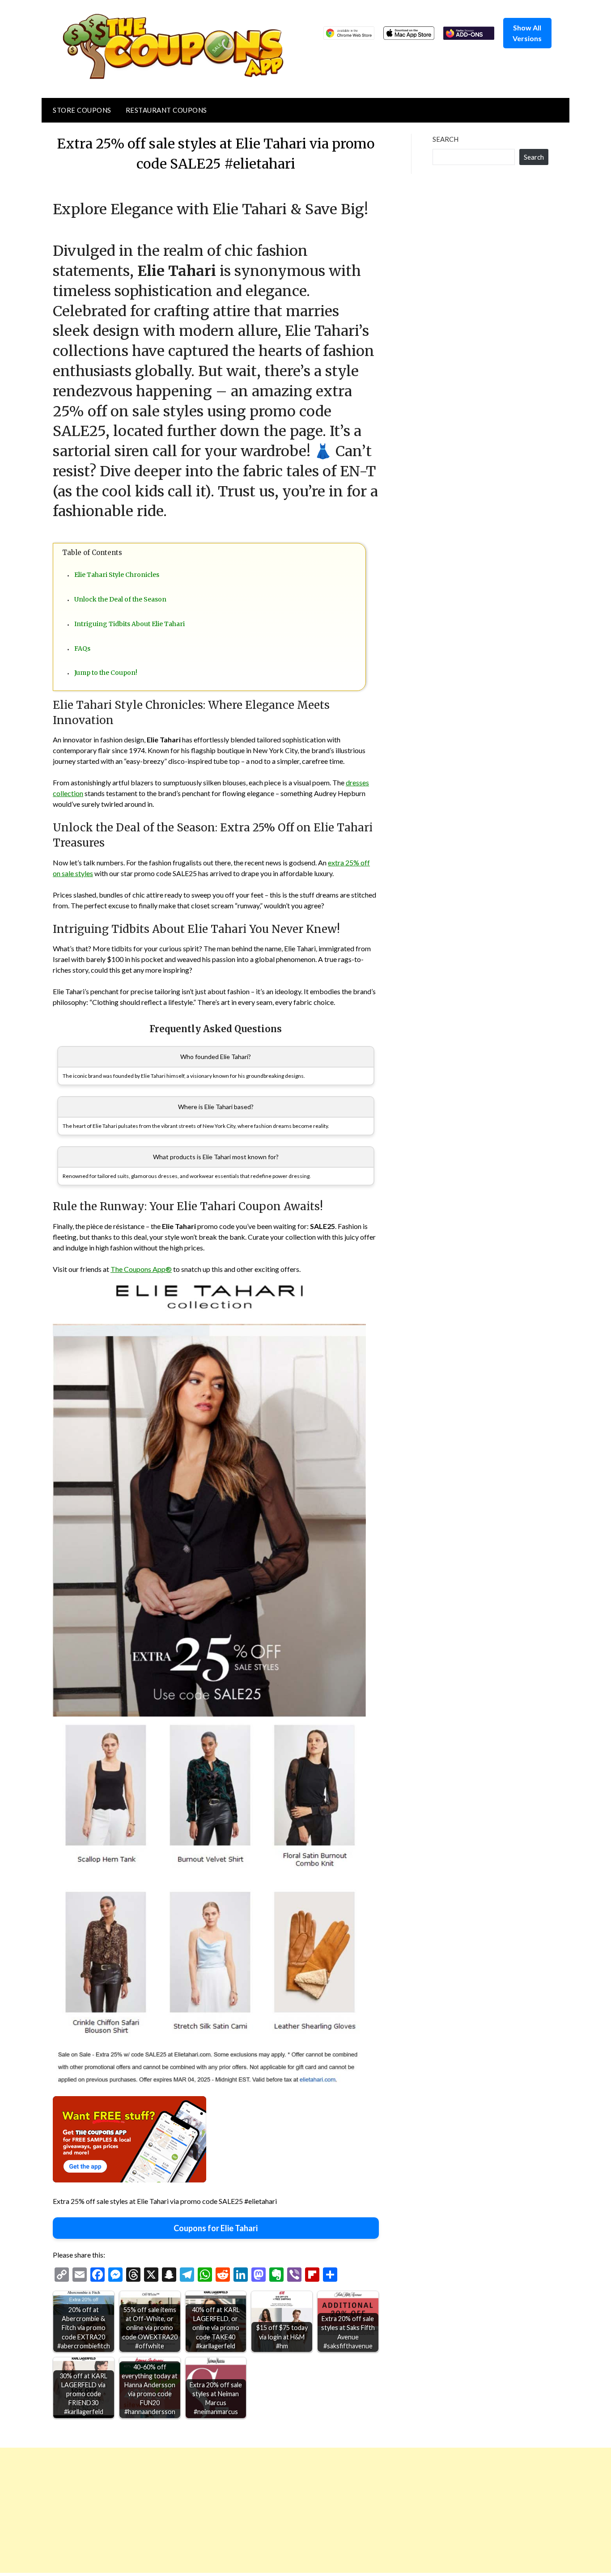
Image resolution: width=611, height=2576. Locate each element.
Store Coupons (82, 110)
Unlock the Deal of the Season (120, 599)
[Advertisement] (268, 2510)
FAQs (82, 648)
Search (446, 139)
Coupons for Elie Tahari (216, 2228)
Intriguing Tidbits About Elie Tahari (129, 624)
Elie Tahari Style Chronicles (117, 575)
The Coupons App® (141, 1269)
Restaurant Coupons (166, 110)
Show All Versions (527, 33)
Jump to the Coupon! (106, 673)
